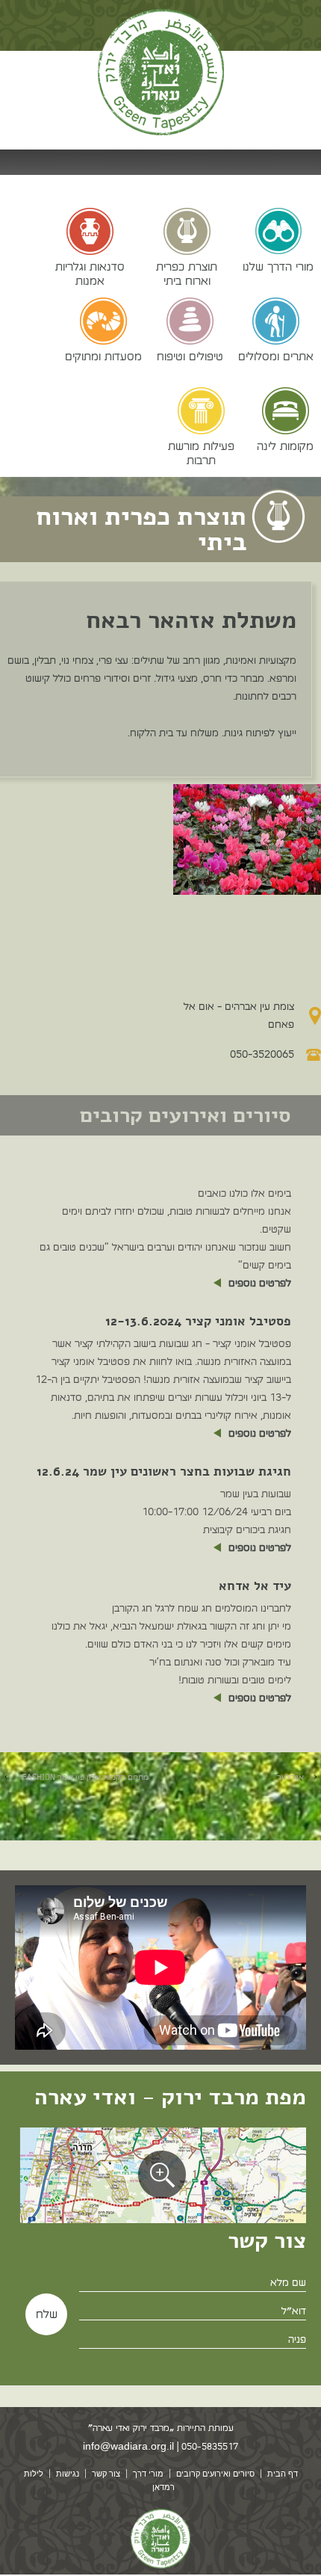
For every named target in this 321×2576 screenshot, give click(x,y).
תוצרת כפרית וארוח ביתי (187, 273)
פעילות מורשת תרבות (201, 453)
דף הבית (283, 2474)
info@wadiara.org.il (128, 2446)
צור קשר (106, 2474)
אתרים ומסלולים (276, 356)
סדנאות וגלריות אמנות (90, 273)
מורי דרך (148, 2474)
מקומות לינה (285, 446)
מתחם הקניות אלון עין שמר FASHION (83, 1777)
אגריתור (290, 1777)
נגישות (68, 2474)
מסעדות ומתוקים (103, 356)
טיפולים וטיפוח (190, 356)
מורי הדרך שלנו (278, 266)
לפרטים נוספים (260, 1283)
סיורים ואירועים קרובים (215, 2474)
